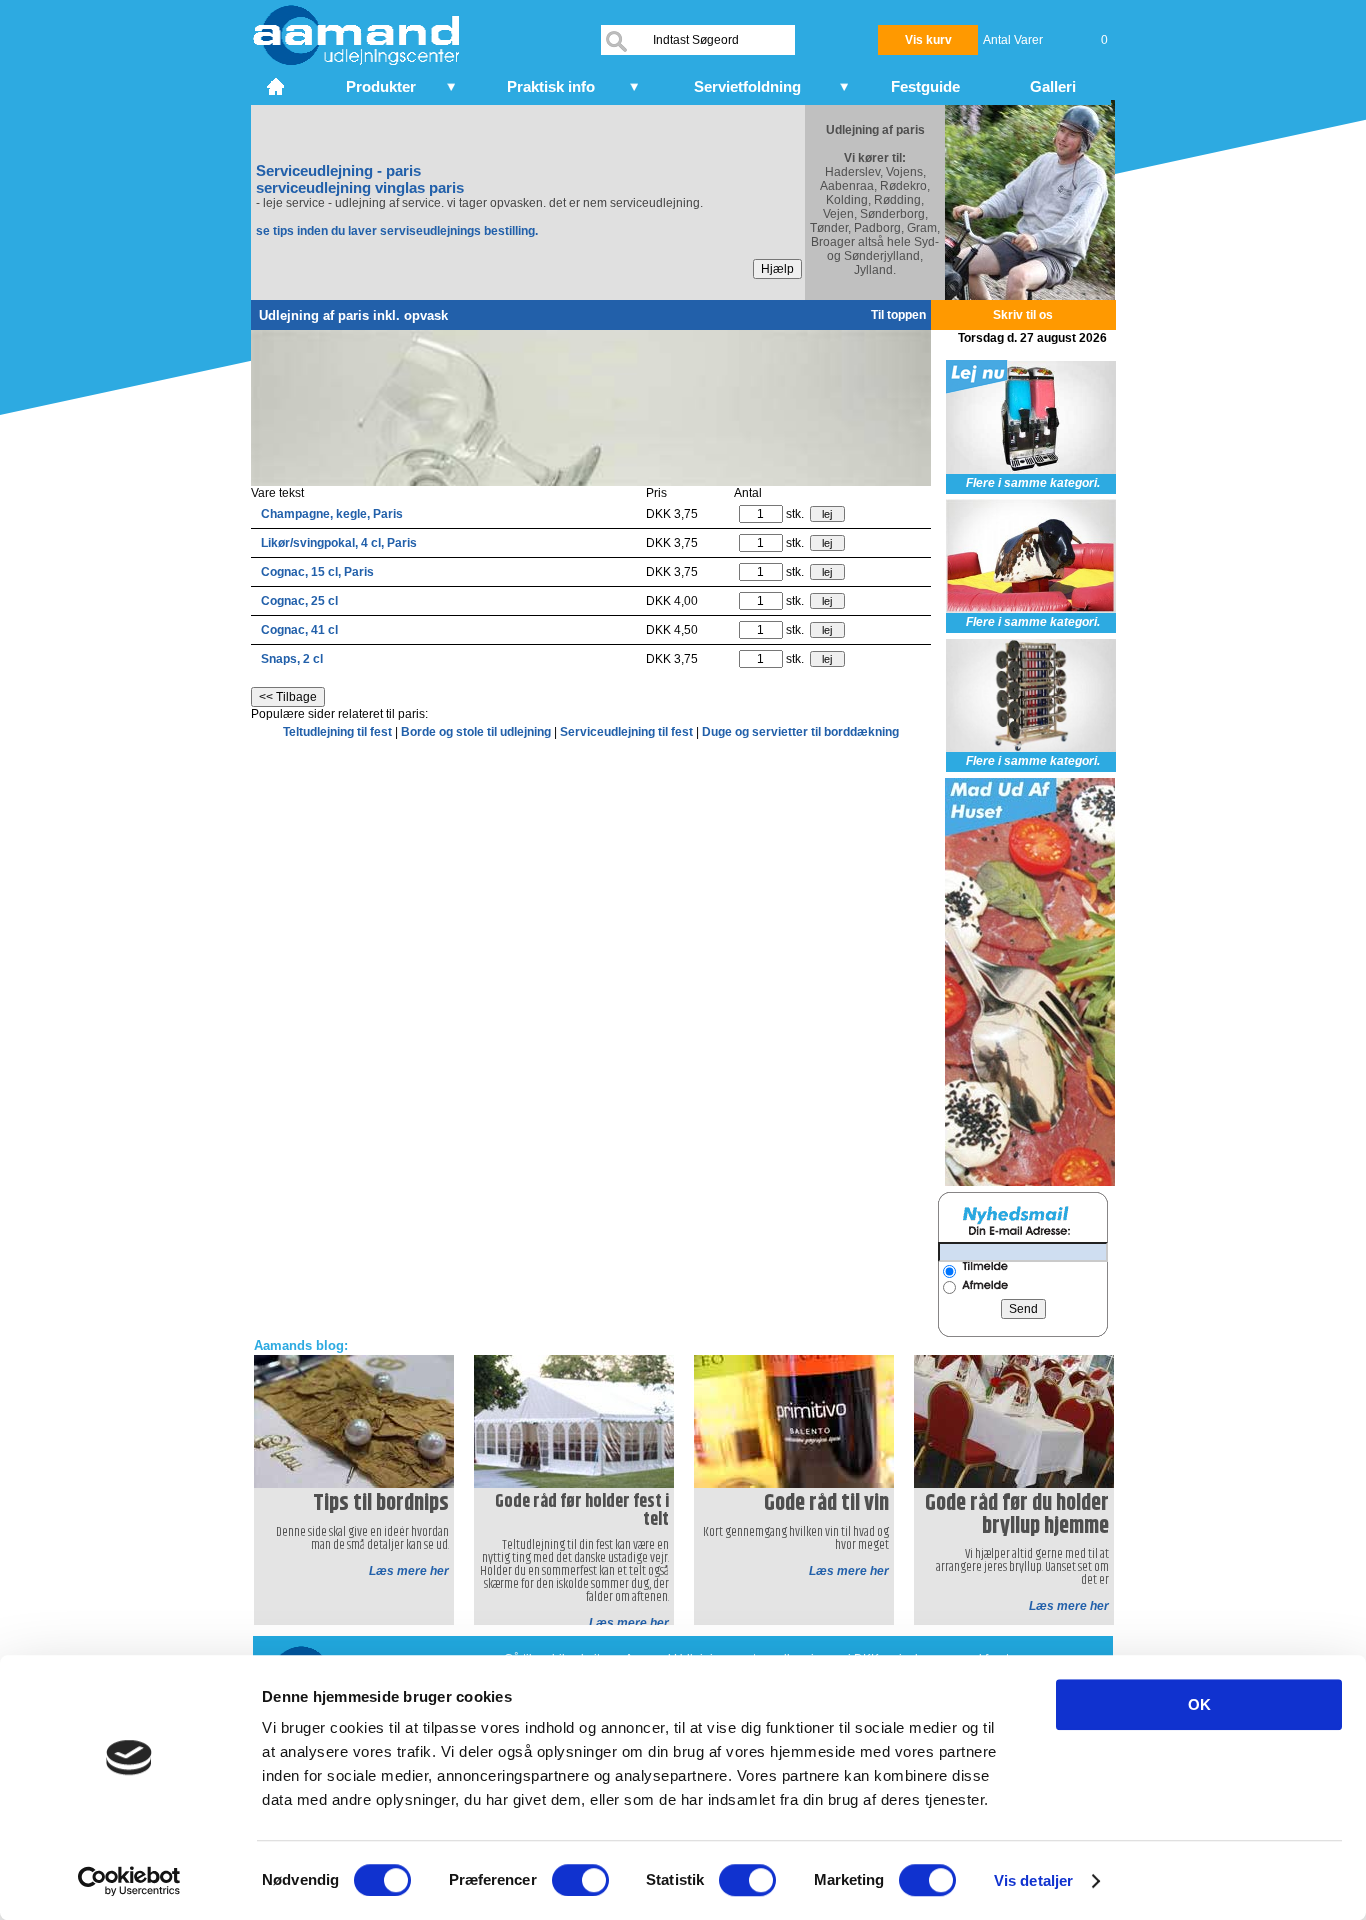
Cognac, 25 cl (299, 601)
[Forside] (277, 84)
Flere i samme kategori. (1033, 483)
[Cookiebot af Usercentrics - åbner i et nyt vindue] (129, 1881)
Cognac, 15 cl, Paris (317, 572)
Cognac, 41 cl (299, 630)
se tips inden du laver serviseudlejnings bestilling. (397, 231)
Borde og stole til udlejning (477, 732)
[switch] (580, 1880)
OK (1199, 1704)
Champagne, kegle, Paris (332, 514)
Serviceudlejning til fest (628, 732)
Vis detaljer (1033, 1880)
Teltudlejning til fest (339, 732)
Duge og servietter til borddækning (800, 732)
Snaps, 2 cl (292, 659)
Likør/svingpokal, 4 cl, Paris (339, 543)
